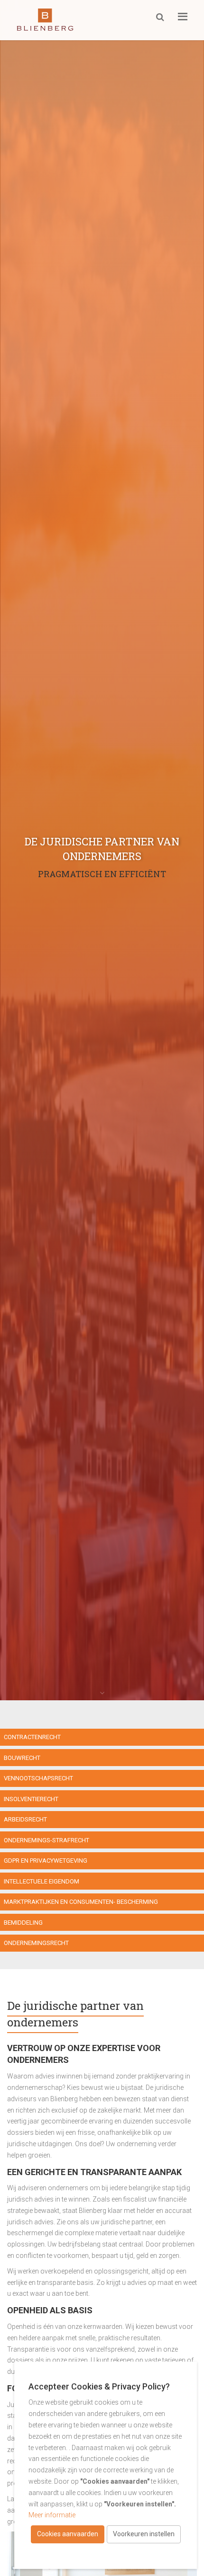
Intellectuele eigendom (42, 1881)
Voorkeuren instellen (144, 2534)
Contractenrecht (32, 1737)
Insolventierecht (31, 1799)
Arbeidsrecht (25, 1819)
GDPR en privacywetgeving (46, 1861)
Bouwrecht (22, 1758)
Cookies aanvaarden (68, 2534)
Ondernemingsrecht (36, 1943)
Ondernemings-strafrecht (46, 1840)
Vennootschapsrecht (38, 1778)
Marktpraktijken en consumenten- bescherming (81, 1902)
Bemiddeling (23, 1923)
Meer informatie (52, 2515)
